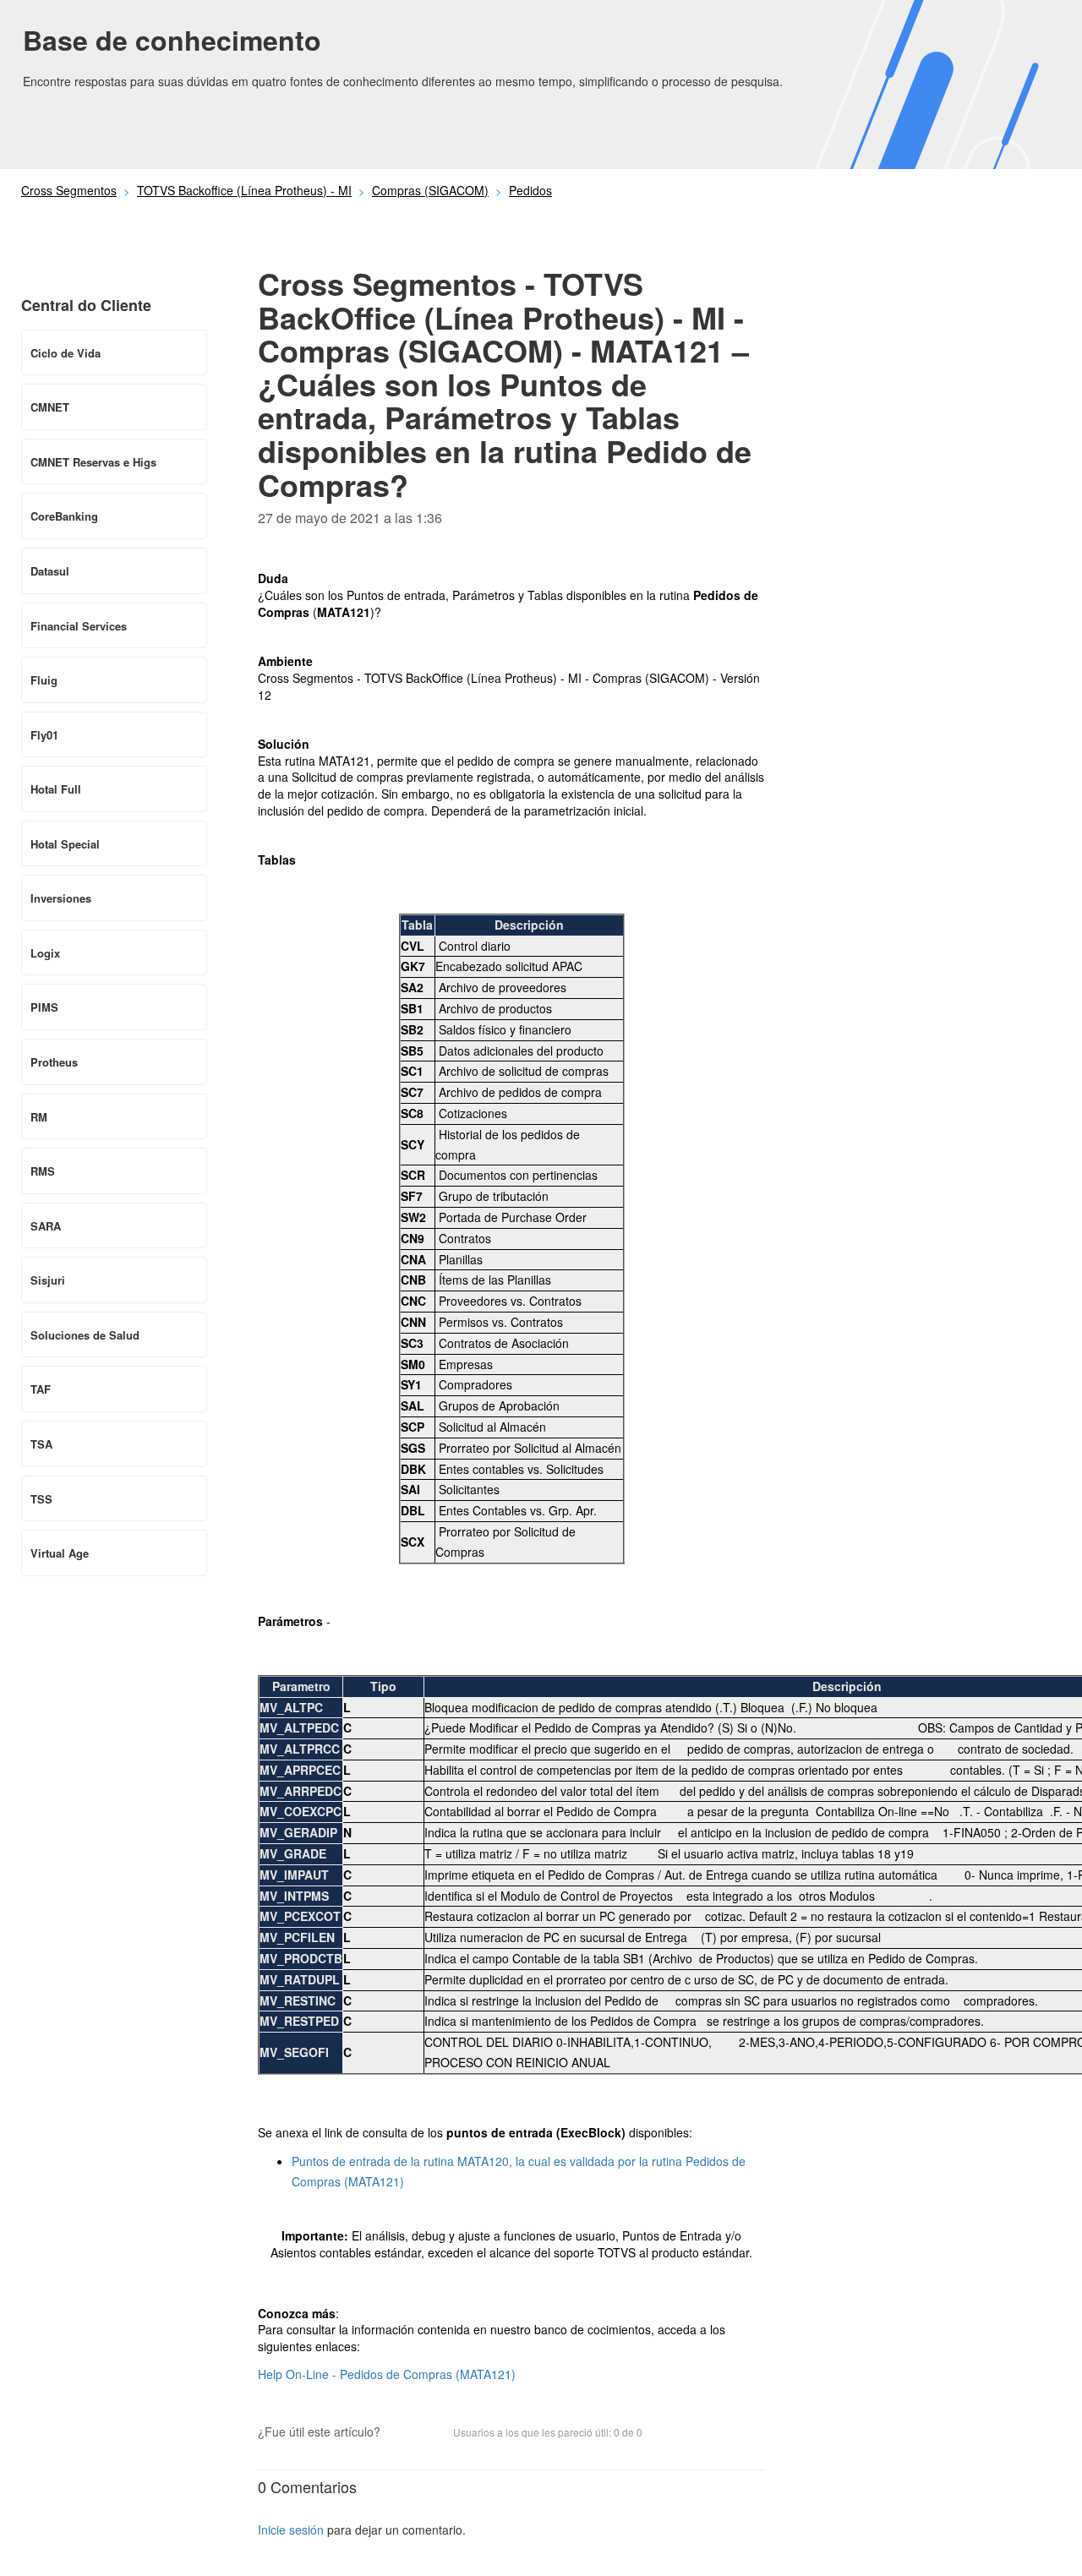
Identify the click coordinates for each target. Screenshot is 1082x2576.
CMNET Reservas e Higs (93, 462)
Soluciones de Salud (85, 1335)
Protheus (54, 1062)
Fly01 (44, 735)
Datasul (50, 571)
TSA (41, 1444)
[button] (402, 2433)
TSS (41, 1499)
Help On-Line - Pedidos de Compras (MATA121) (387, 2374)
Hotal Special (65, 844)
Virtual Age (60, 1553)
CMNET (50, 407)
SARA (46, 1226)
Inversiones (61, 898)
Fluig (44, 680)
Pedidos (530, 190)
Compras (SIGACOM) (430, 190)
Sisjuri (48, 1280)
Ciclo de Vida (66, 353)
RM (39, 1117)
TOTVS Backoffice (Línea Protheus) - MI (244, 190)
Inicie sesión (291, 2530)
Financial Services (79, 626)
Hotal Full (56, 789)
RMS (43, 1171)
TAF (41, 1389)
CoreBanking (64, 516)
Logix (45, 953)
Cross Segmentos (69, 190)
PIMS (44, 1007)
